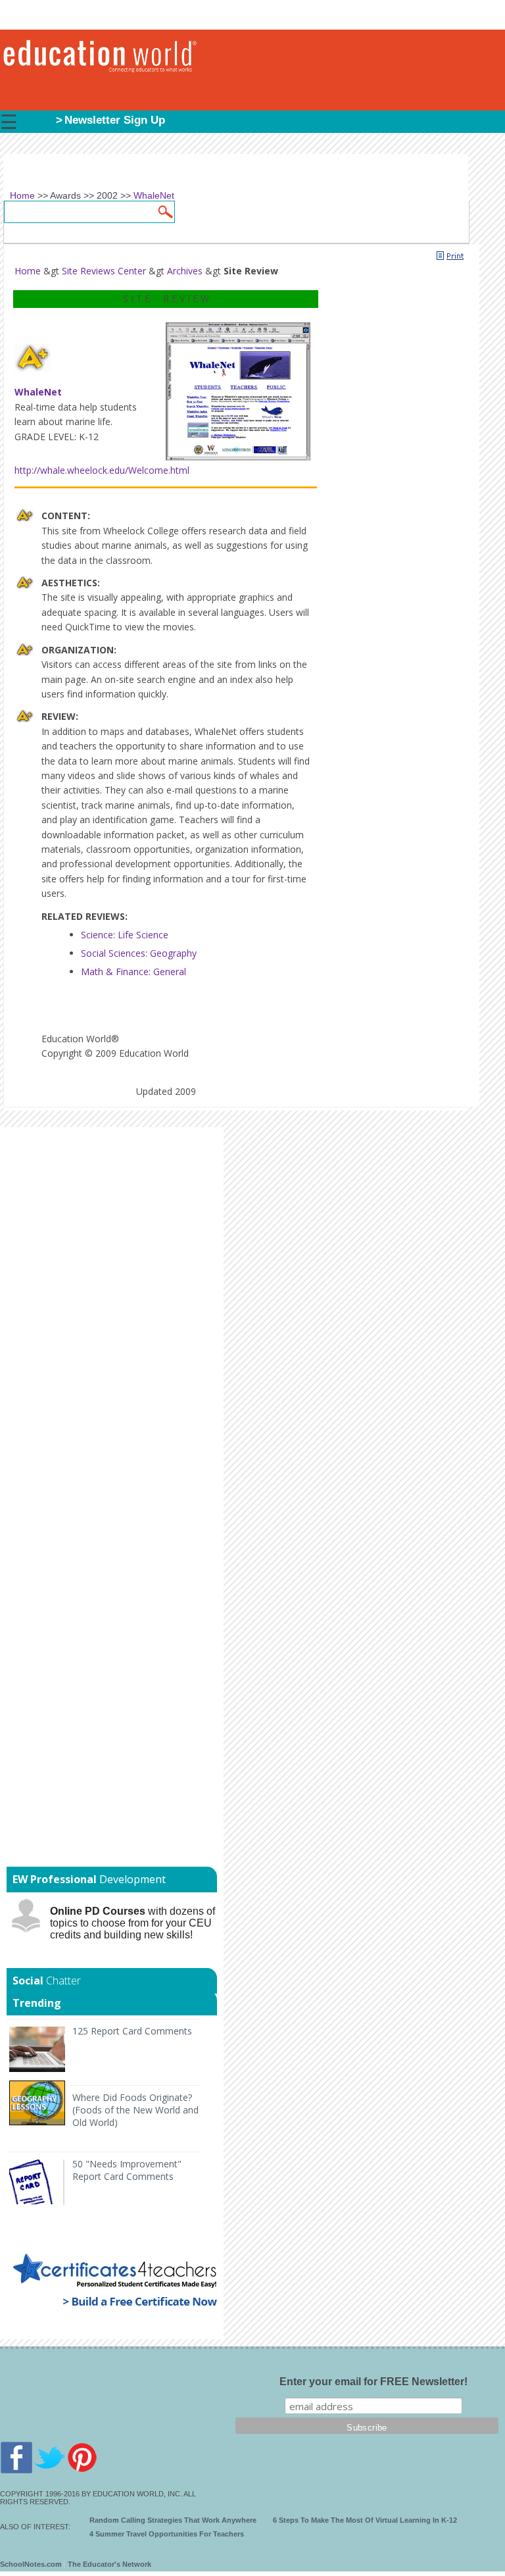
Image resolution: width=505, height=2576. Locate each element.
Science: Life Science (125, 935)
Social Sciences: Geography (139, 953)
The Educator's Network (109, 2564)
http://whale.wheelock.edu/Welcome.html (102, 470)
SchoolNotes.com (31, 2564)
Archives (185, 271)
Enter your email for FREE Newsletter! (373, 2382)
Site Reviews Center (104, 271)
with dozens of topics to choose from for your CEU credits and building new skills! (132, 1923)
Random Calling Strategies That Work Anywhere (173, 2520)
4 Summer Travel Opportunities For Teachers (167, 2534)
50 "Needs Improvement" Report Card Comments (127, 2170)
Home (28, 271)
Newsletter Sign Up (115, 120)
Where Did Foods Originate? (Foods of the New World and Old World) (135, 2110)
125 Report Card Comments (132, 2031)
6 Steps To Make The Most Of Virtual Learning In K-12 (365, 2520)
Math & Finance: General (133, 972)
